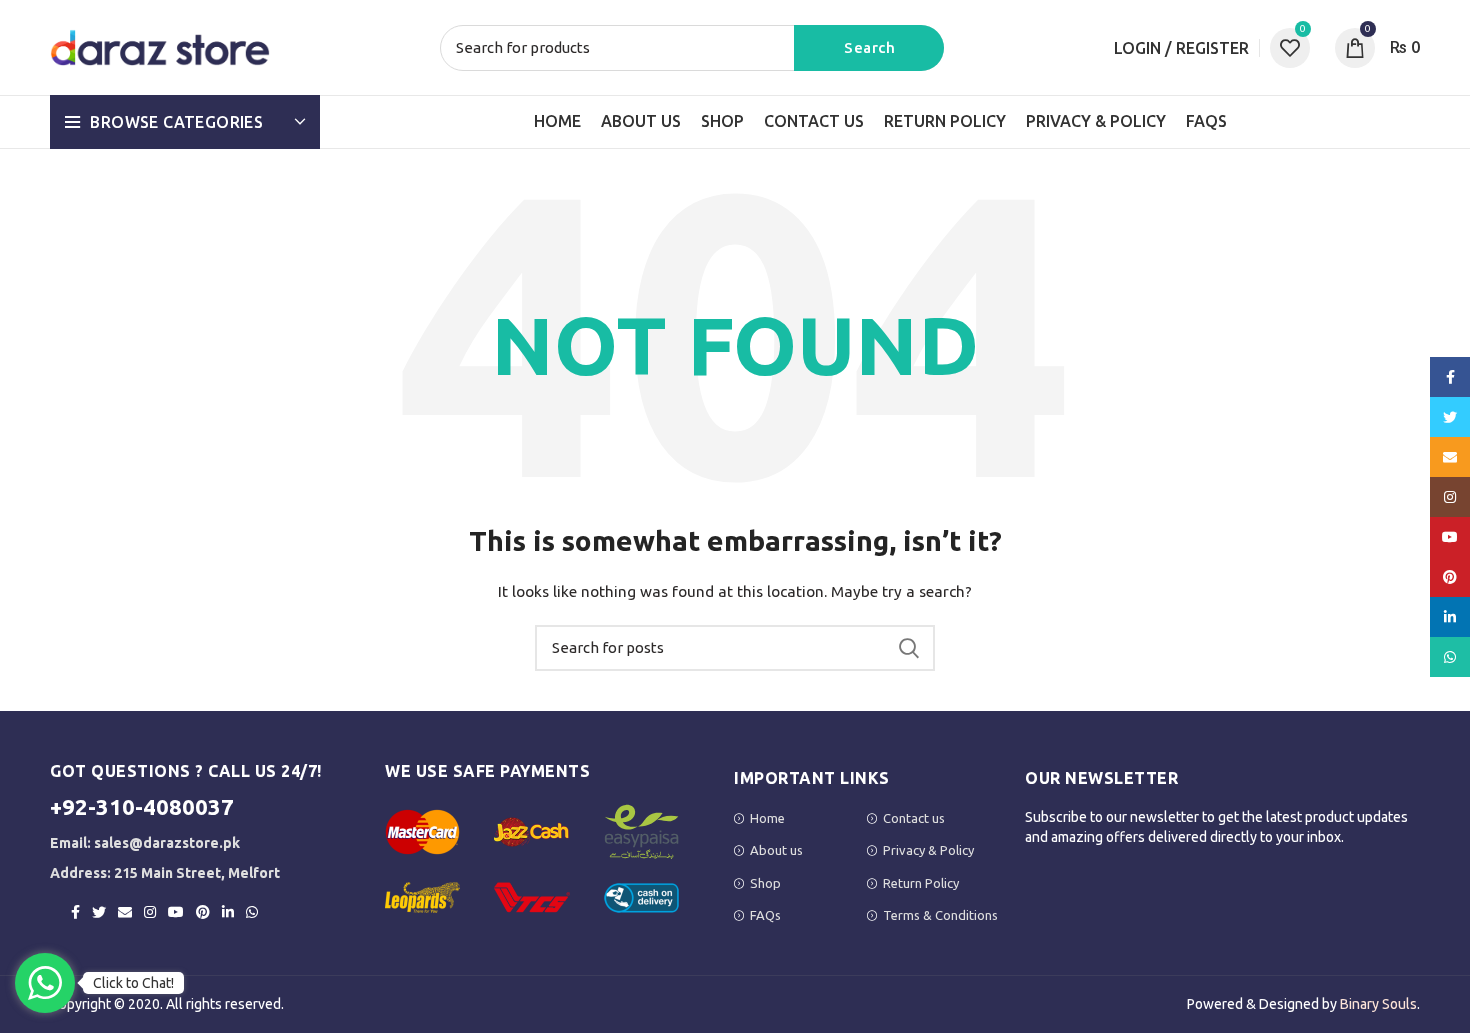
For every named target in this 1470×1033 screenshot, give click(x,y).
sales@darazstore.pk (167, 843)
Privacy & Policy (928, 850)
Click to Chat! (133, 983)
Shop (765, 883)
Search (869, 48)
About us (776, 850)
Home (767, 818)
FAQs (765, 915)
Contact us (914, 818)
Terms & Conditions (940, 915)
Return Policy (921, 883)
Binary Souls (1378, 1004)
